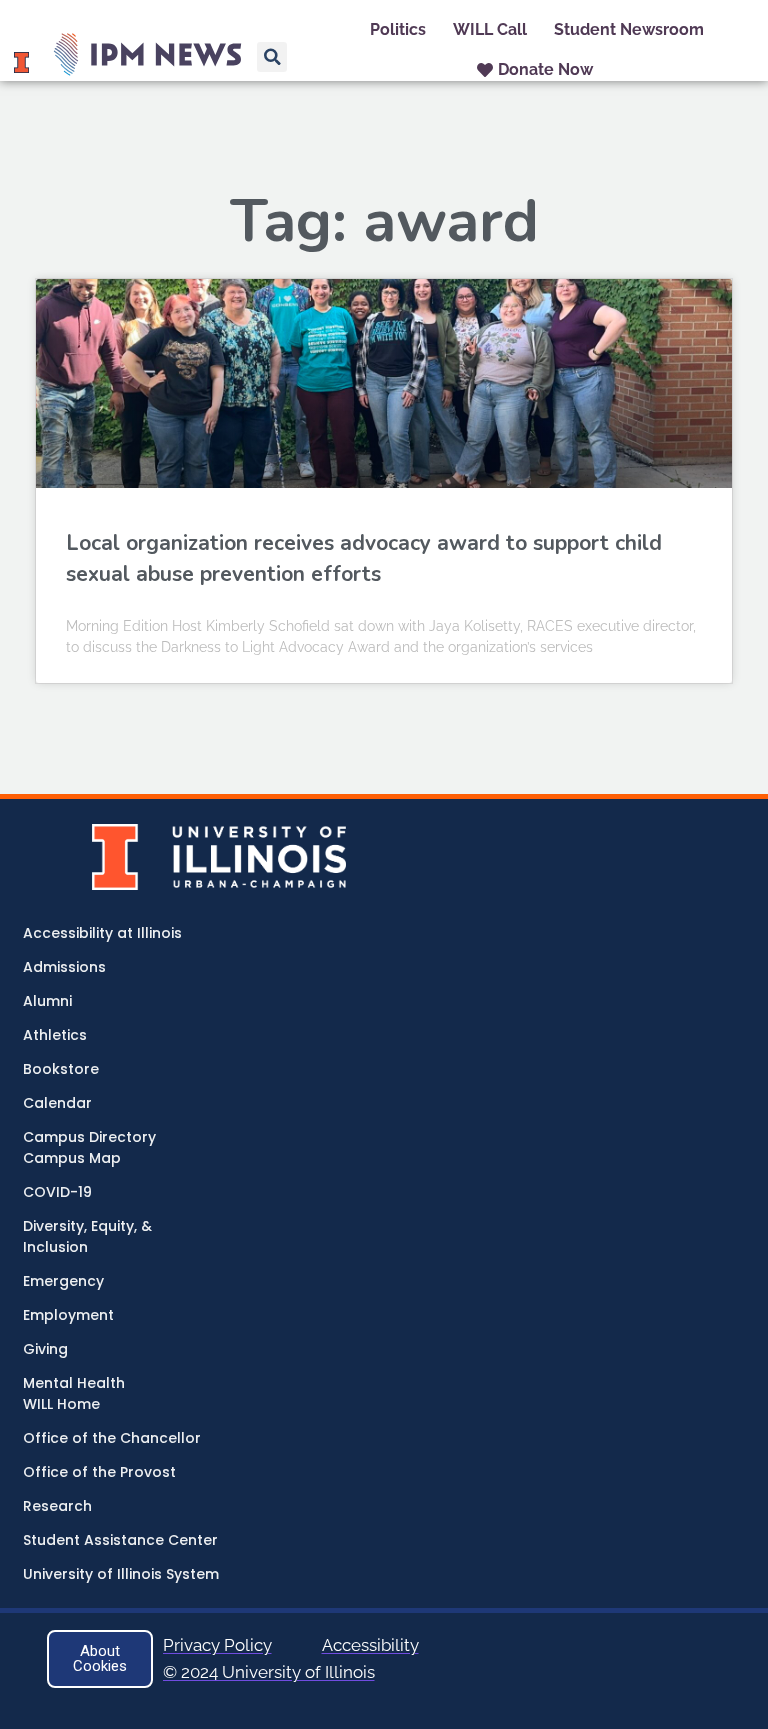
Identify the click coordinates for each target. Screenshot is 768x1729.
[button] (272, 57)
